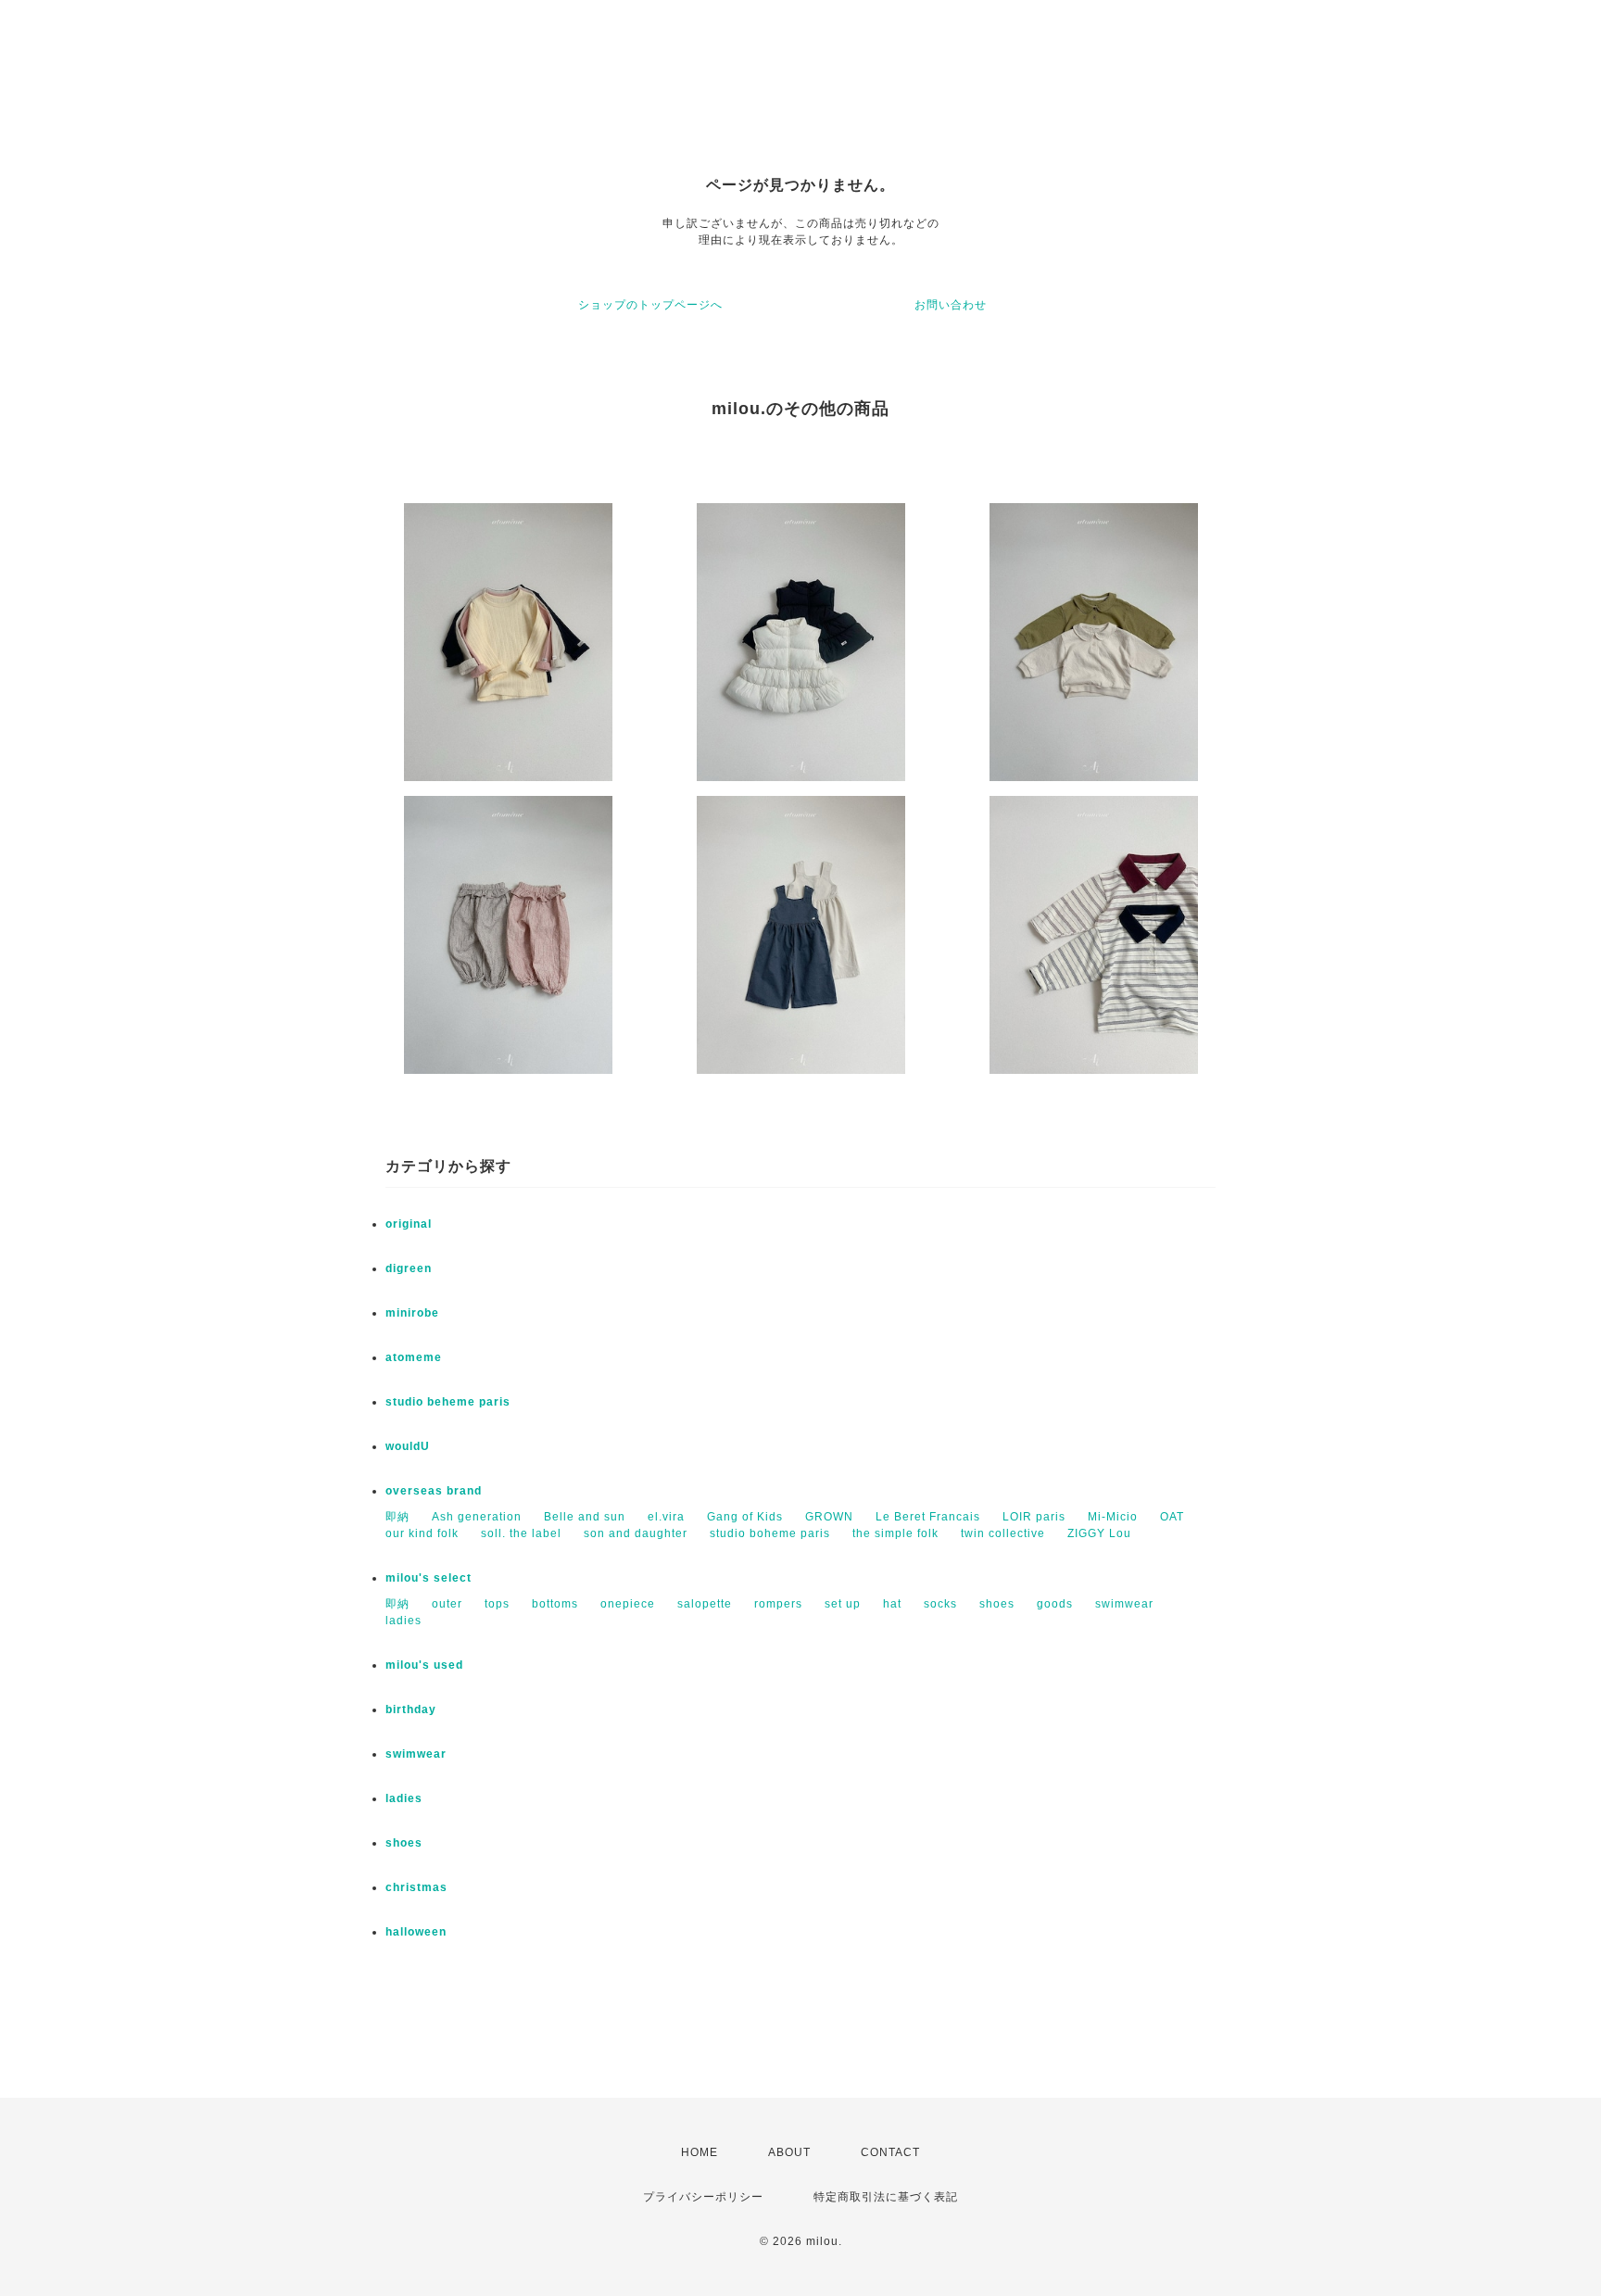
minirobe (412, 1313)
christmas (416, 1887)
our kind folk (422, 1533)
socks (940, 1604)
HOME (700, 2152)
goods (1055, 1604)
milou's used (424, 1665)
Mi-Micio (1113, 1517)
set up (843, 1604)
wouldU (408, 1446)
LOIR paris (1034, 1517)
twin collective (1003, 1533)
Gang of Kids (745, 1517)
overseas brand (434, 1491)
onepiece (628, 1604)
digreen (409, 1268)
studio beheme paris (448, 1402)
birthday (411, 1709)
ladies (403, 1621)
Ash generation (477, 1517)
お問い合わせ (951, 305)
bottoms (555, 1604)
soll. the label (521, 1533)
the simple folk (895, 1533)
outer (447, 1604)
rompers (778, 1604)
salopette (705, 1604)
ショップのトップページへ (650, 305)
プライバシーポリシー (703, 2197)
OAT (1172, 1517)
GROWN (829, 1517)
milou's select (429, 1578)
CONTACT (890, 2152)
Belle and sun (585, 1517)
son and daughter (636, 1533)
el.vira (666, 1517)
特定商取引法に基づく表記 (886, 2197)
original (409, 1224)
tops (497, 1604)
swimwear (1124, 1604)
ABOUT (789, 2152)
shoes (997, 1604)
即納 (397, 1517)
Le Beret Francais (928, 1517)
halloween (416, 1932)
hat (892, 1604)
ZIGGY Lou (1099, 1533)
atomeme (414, 1357)
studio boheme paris (770, 1533)
